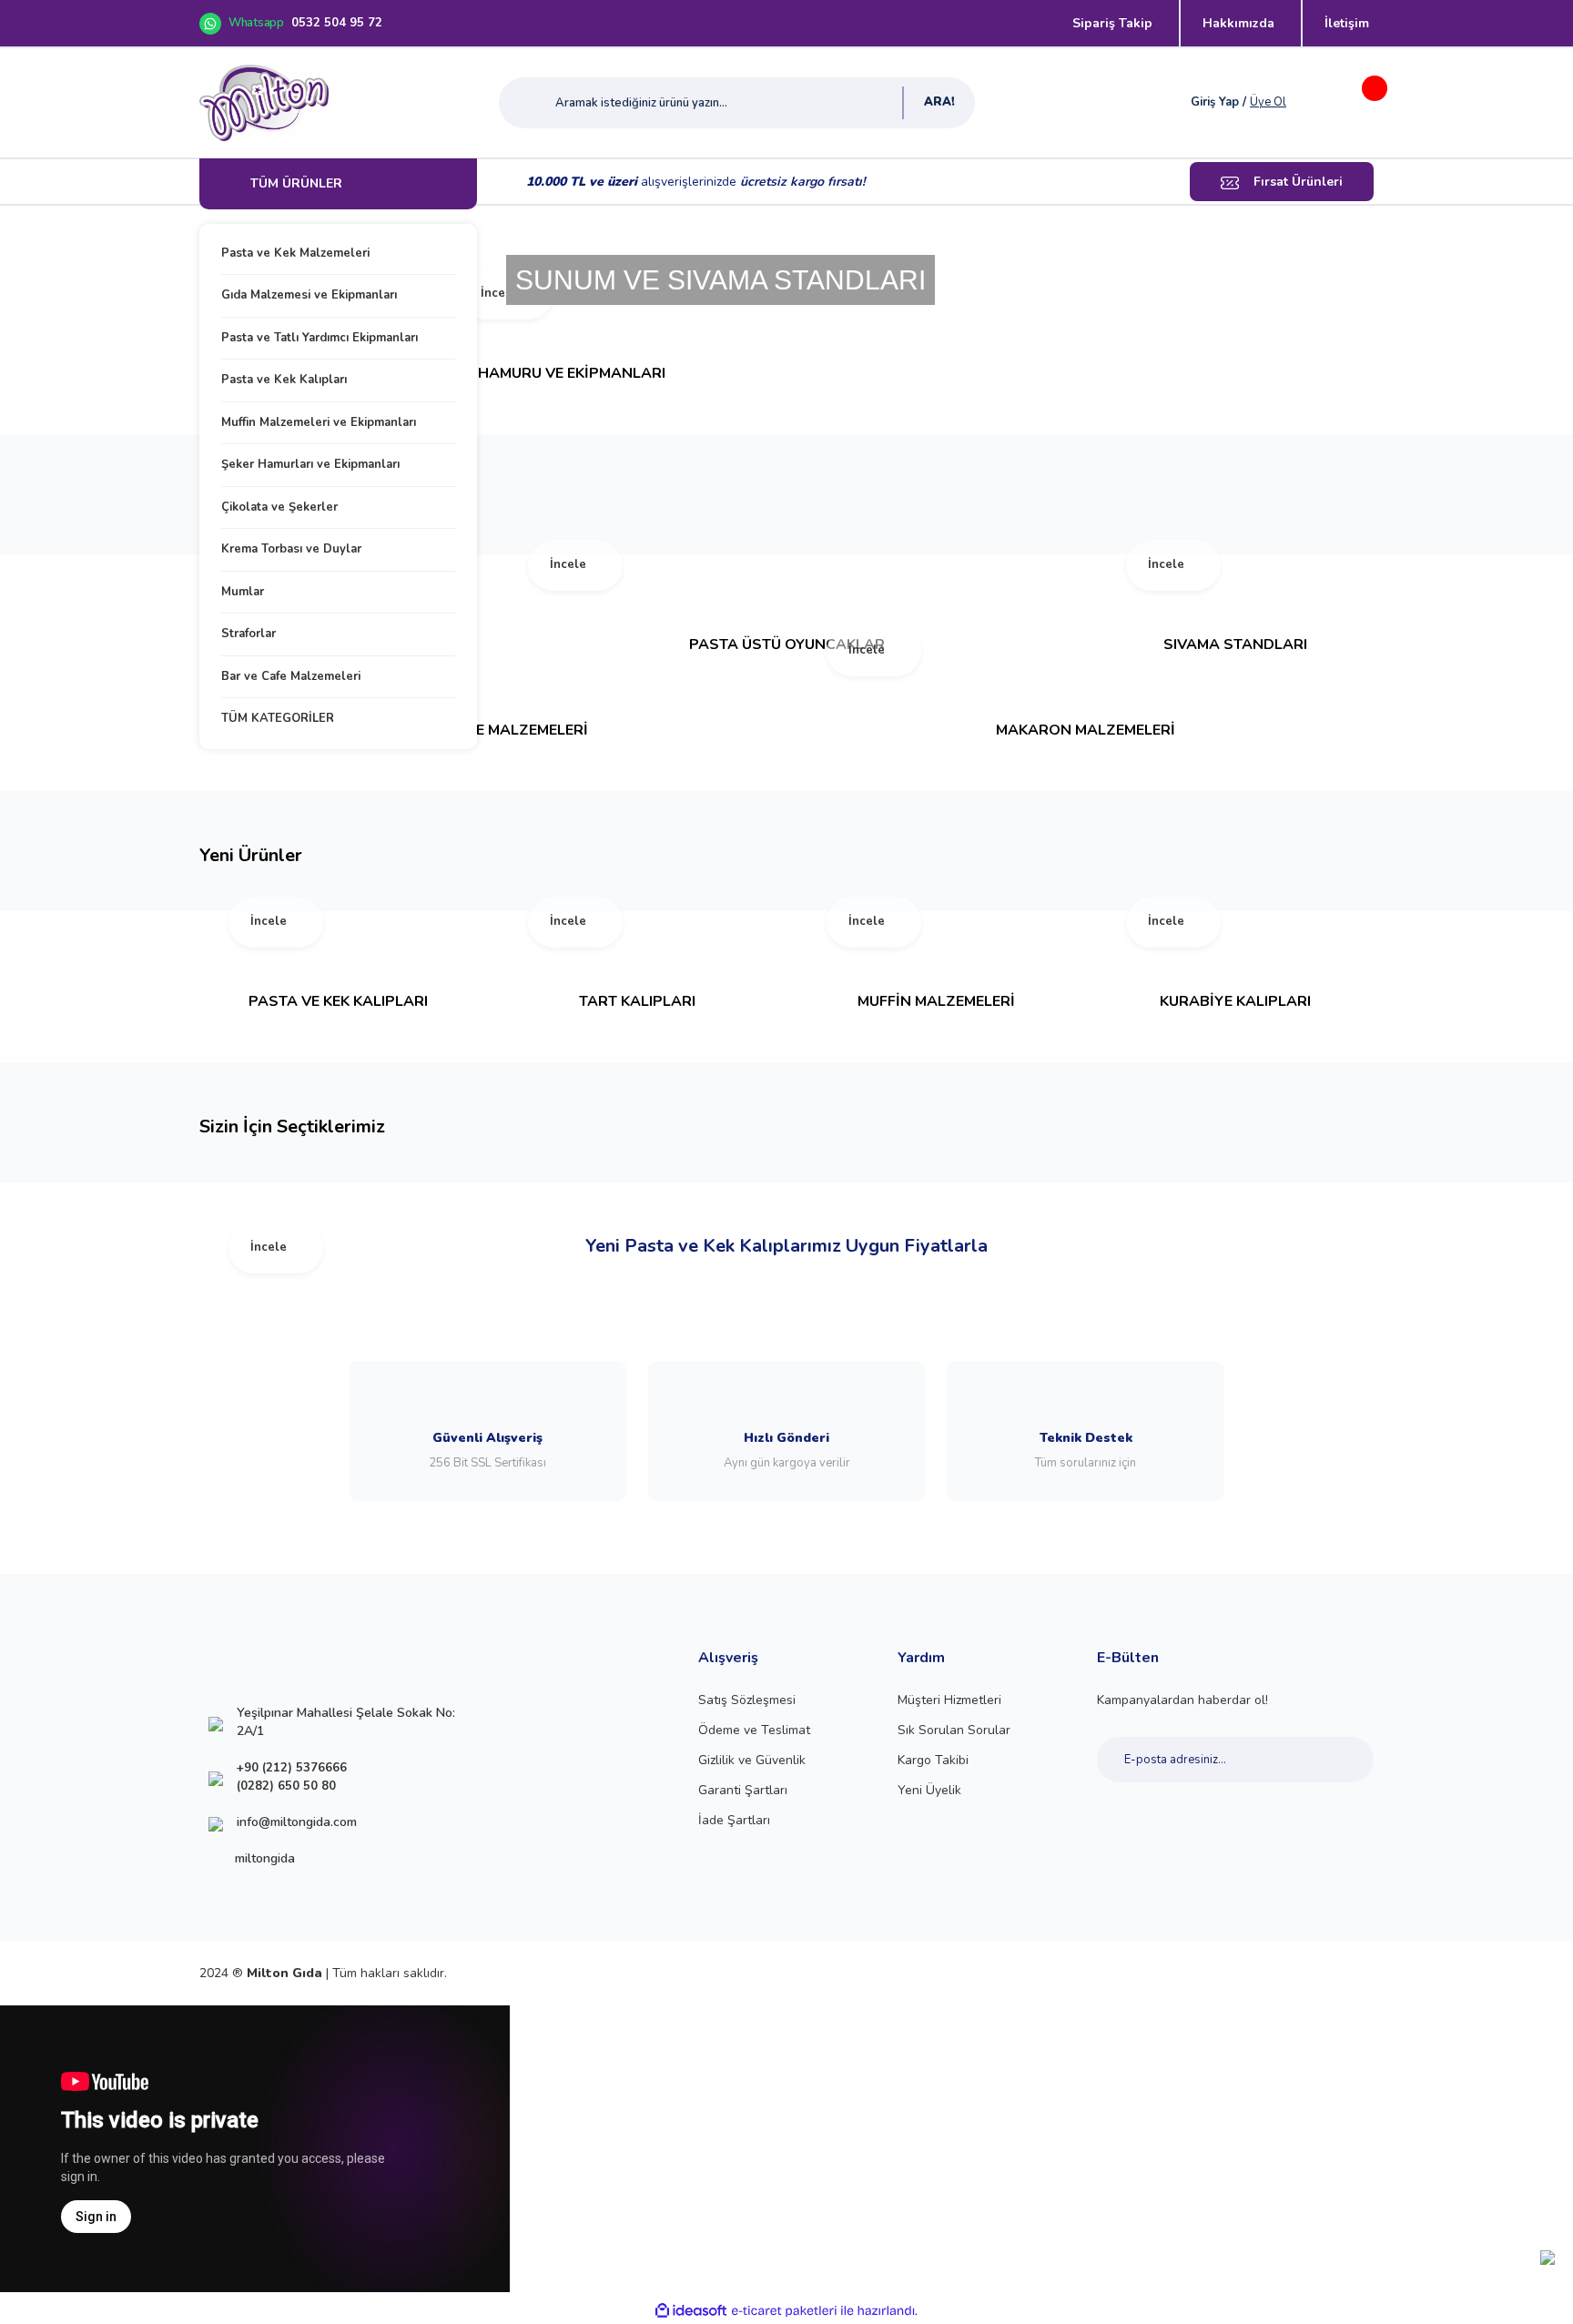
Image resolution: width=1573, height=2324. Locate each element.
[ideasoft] (691, 2311)
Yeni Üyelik (929, 1790)
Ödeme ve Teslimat (754, 1730)
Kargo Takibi (933, 1760)
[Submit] (1340, 1760)
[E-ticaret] (784, 2310)
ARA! (939, 102)
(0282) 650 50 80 (286, 1786)
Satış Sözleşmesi (747, 1700)
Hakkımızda (1238, 23)
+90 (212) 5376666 (292, 1768)
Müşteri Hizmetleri (949, 1700)
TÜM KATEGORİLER (278, 718)
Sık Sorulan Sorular (954, 1730)
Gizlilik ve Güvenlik (752, 1760)
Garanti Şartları (743, 1790)
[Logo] (264, 103)
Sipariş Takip (1112, 23)
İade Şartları (734, 1820)
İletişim (1347, 23)
